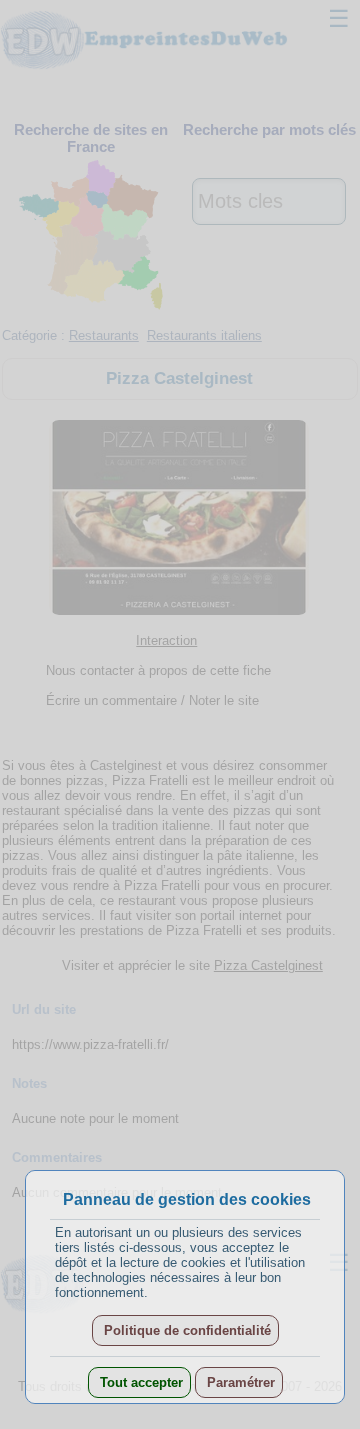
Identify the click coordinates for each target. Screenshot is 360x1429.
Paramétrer (239, 1382)
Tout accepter (139, 1382)
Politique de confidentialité (185, 1330)
